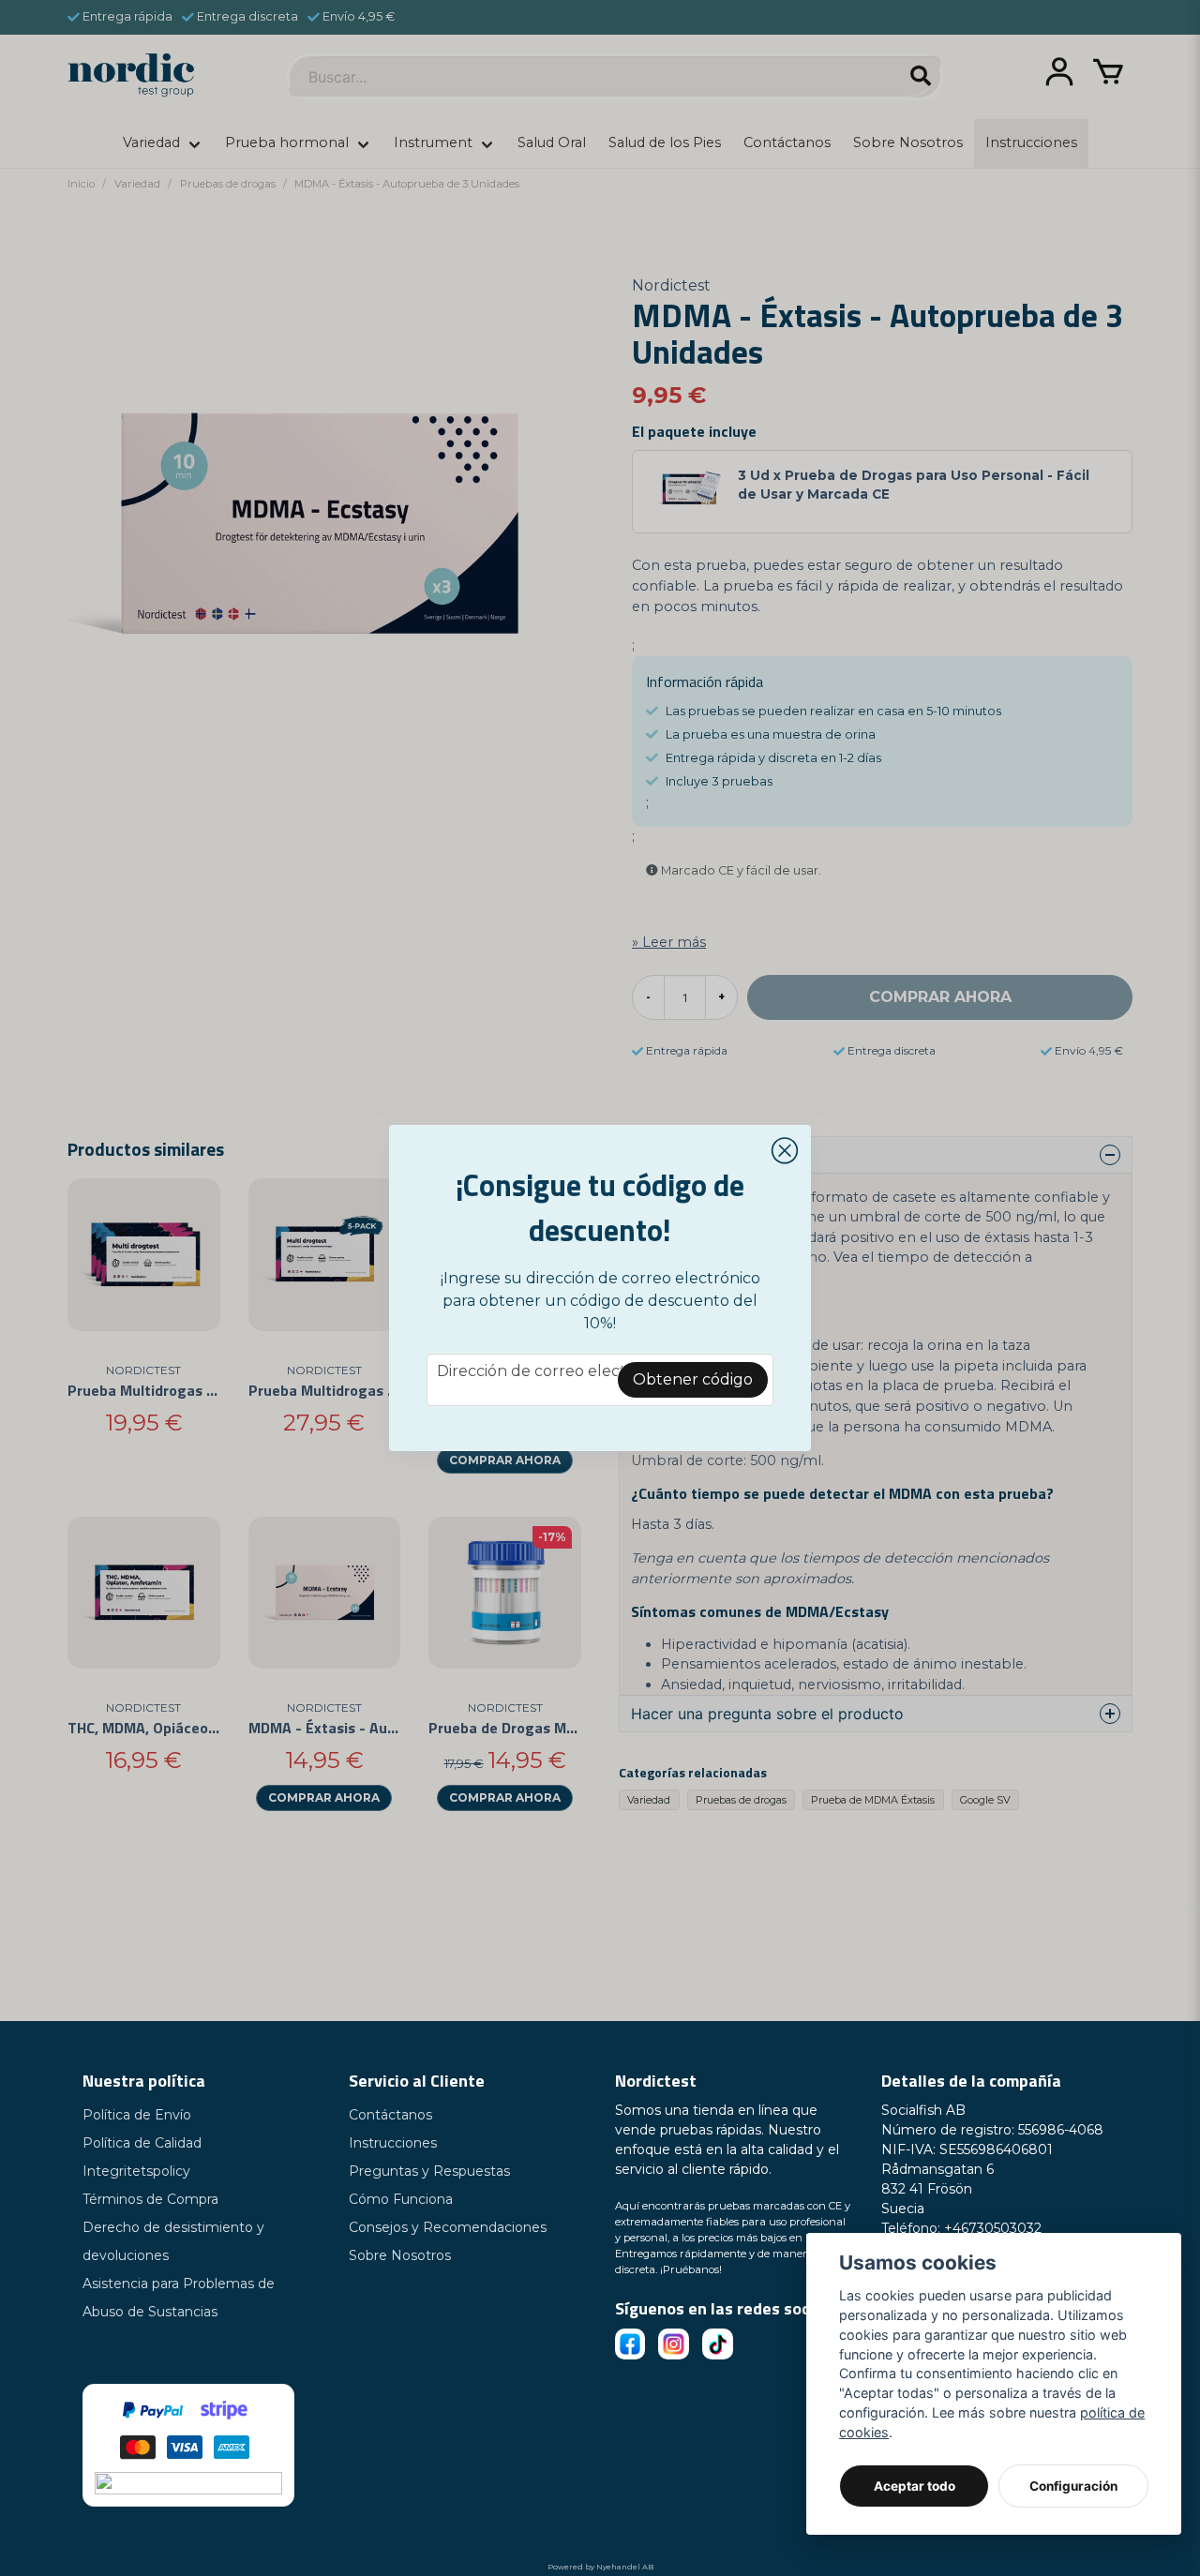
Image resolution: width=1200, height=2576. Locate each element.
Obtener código (693, 1379)
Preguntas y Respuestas (429, 2171)
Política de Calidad (142, 2143)
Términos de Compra (150, 2199)
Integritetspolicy (136, 2171)
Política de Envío (137, 2115)
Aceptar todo (915, 2486)
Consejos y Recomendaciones (448, 2227)
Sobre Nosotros (400, 2255)
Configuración (1073, 2486)
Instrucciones (393, 2143)
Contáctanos (390, 2115)
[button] (785, 1151)
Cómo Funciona (401, 2199)
